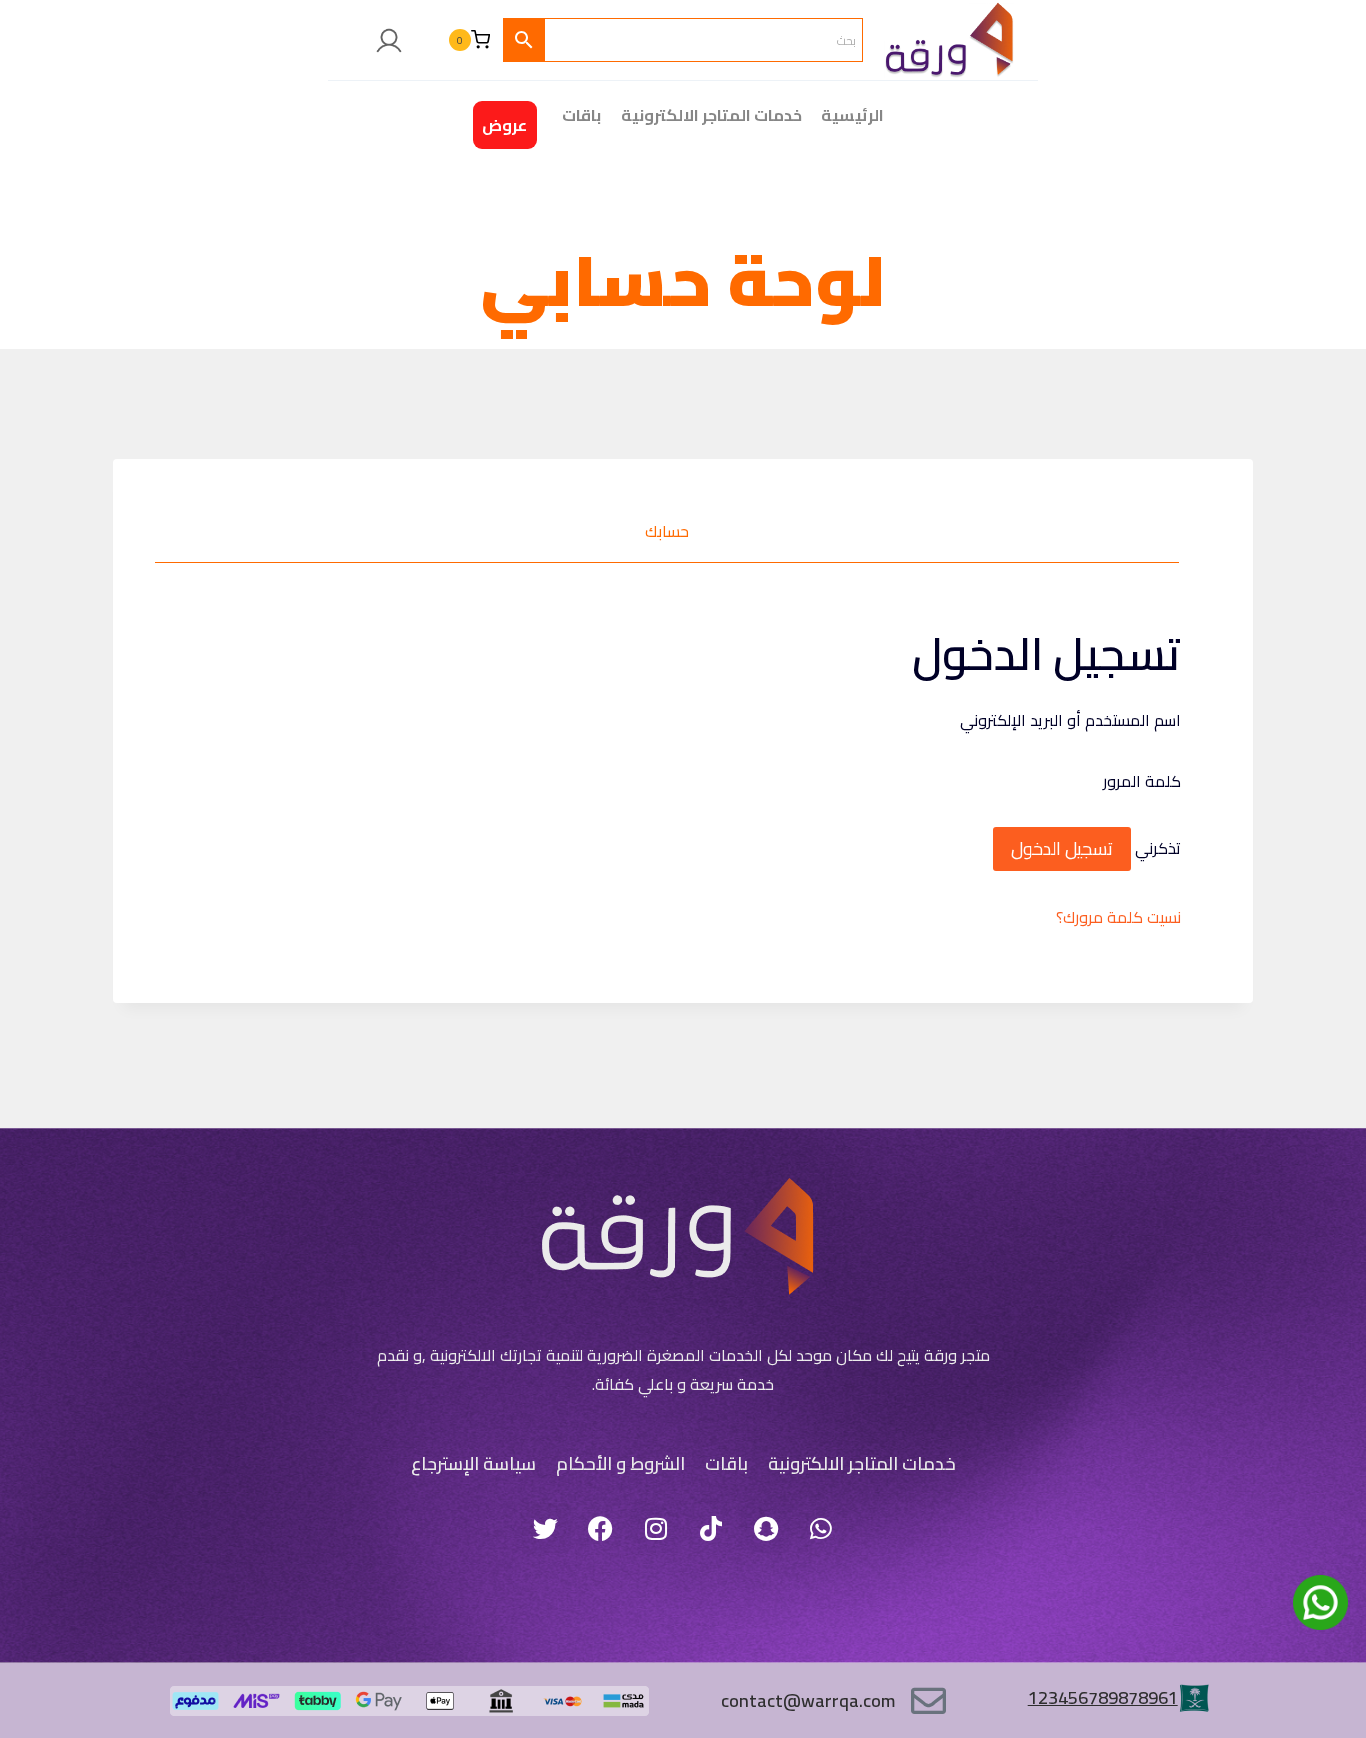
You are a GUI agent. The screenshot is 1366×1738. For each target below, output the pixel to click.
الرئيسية (852, 115)
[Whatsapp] (821, 1528)
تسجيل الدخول (1062, 848)
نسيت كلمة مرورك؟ (1118, 917)
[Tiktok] (711, 1528)
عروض (504, 125)
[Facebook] (601, 1528)
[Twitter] (546, 1528)
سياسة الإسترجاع (473, 1463)
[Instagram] (656, 1528)
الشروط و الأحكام (620, 1463)
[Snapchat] (766, 1528)
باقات (726, 1463)
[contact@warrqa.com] (928, 1700)
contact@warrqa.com (808, 1700)
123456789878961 (1103, 1697)
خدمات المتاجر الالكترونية (711, 115)
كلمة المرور (1136, 781)
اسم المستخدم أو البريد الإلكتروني (1065, 720)
